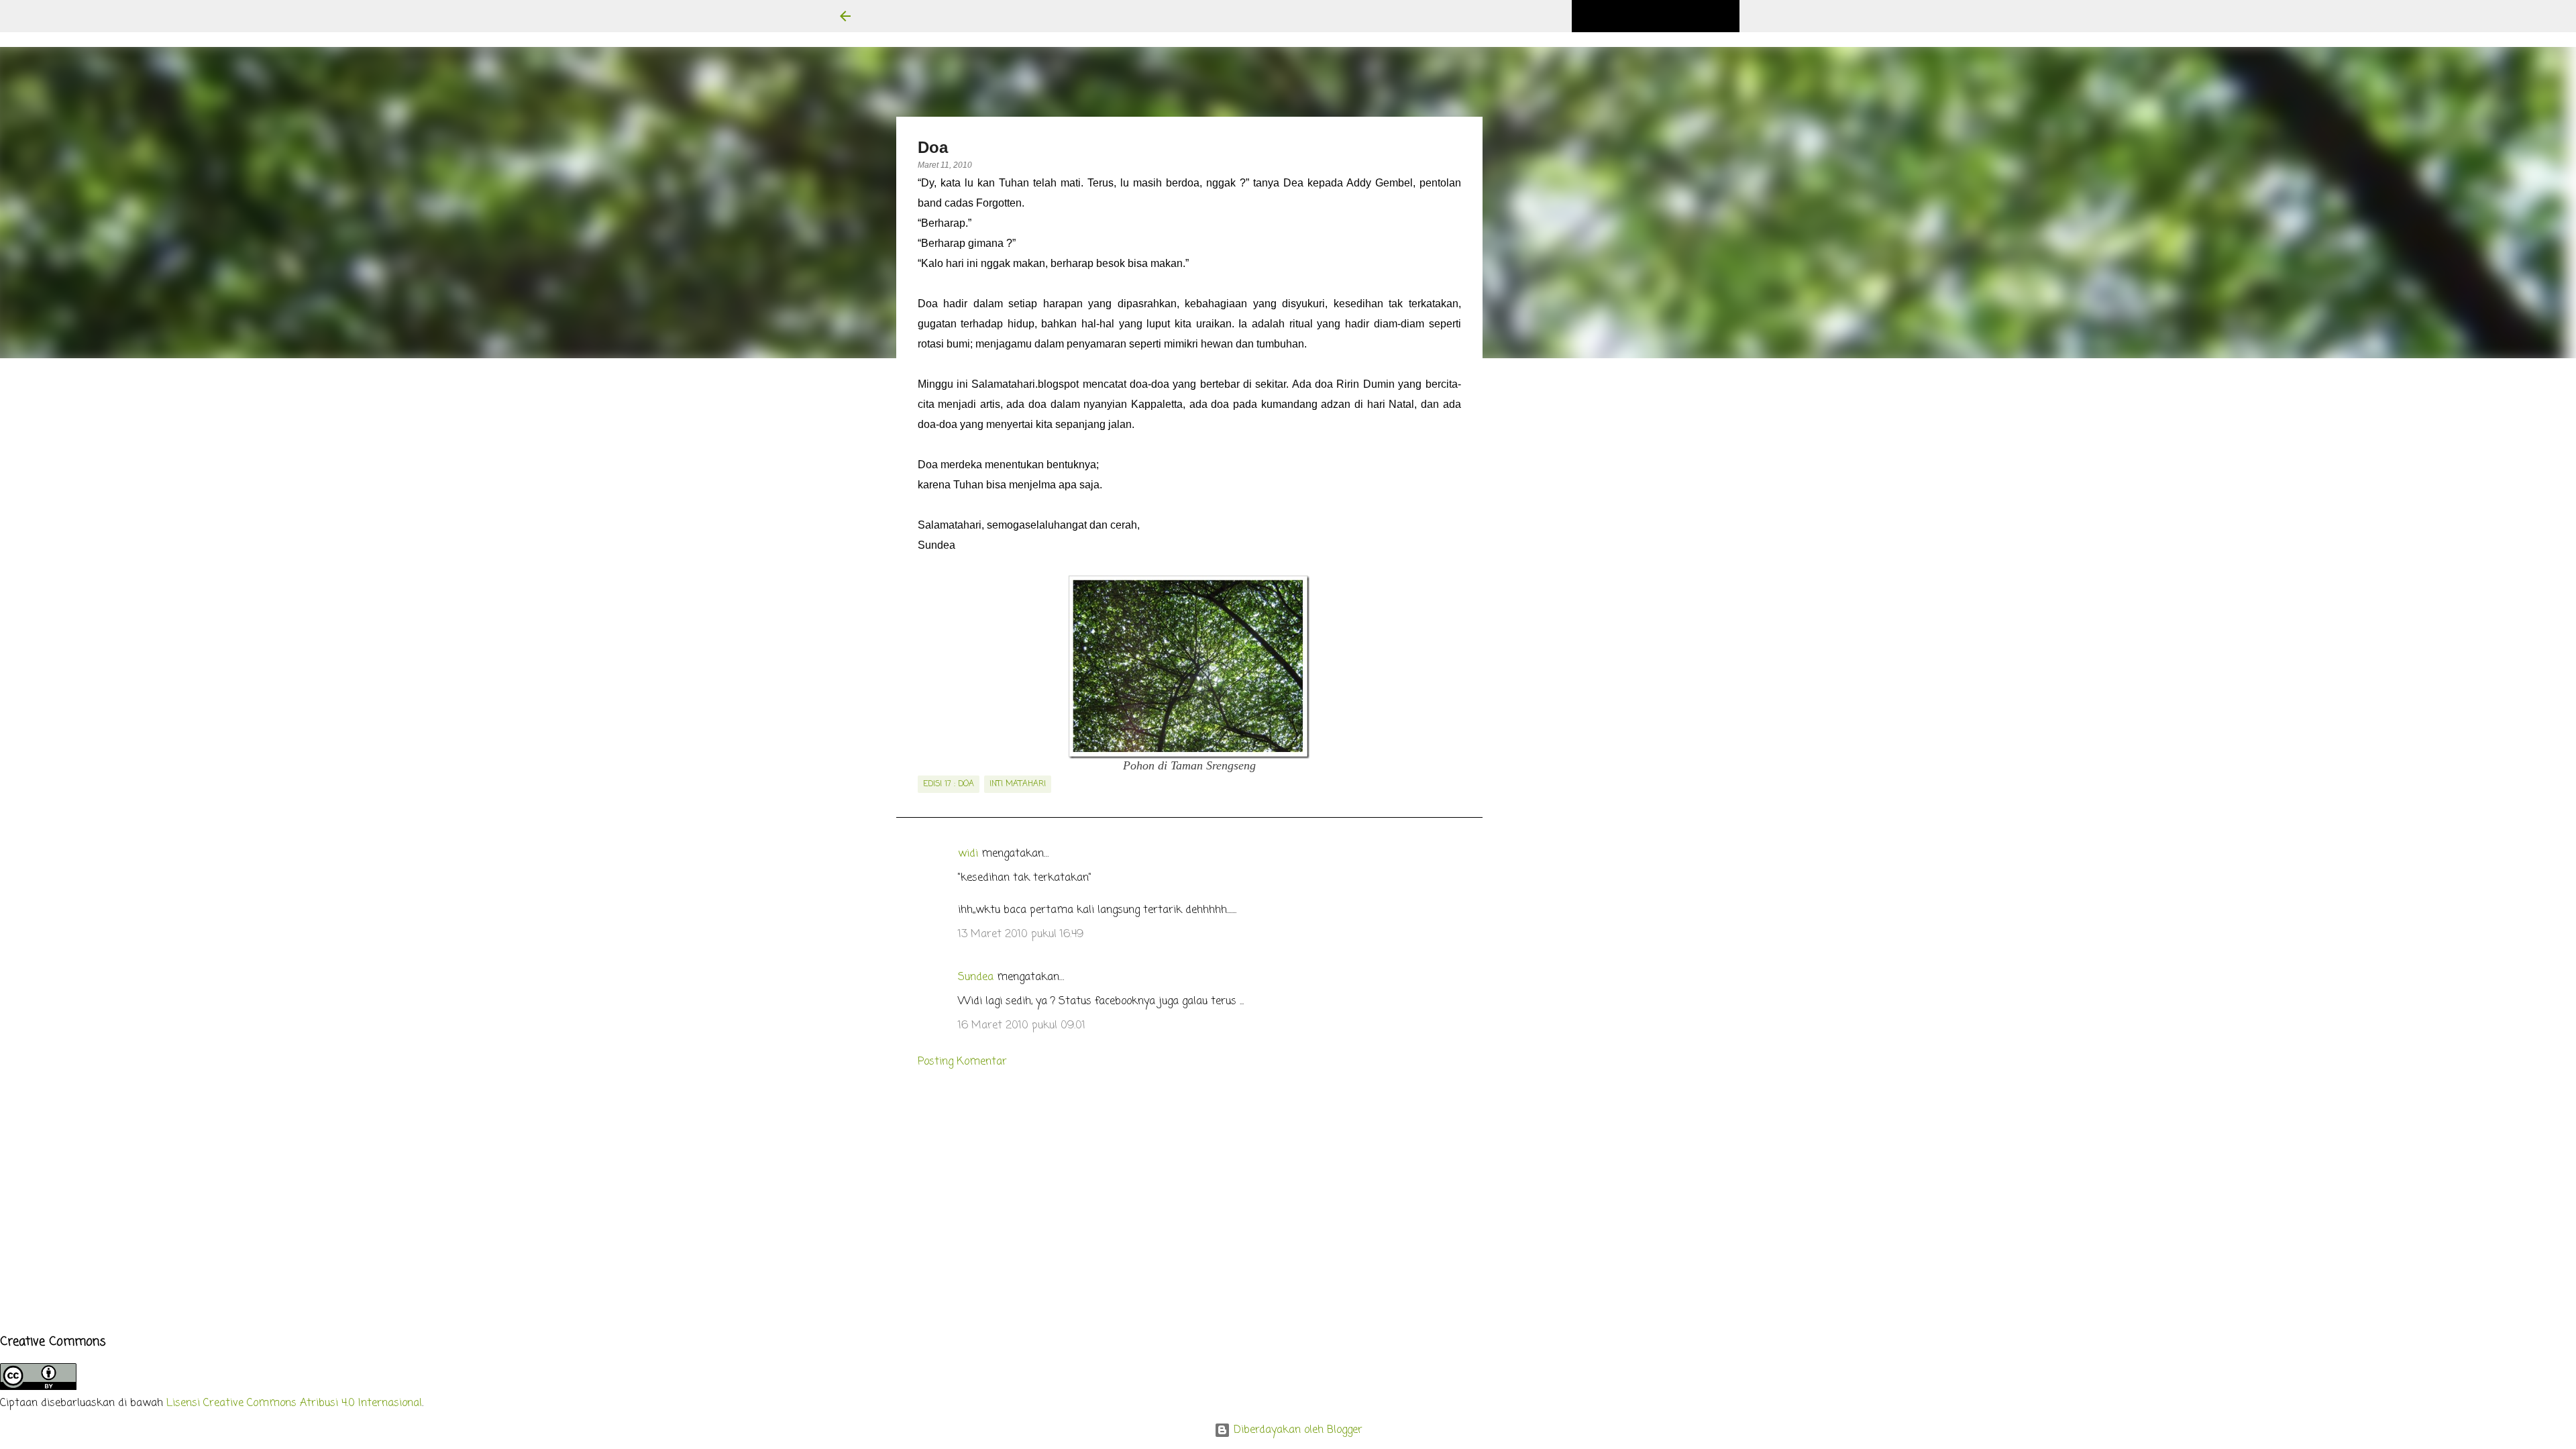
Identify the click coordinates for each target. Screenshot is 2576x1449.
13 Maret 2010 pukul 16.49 (1021, 934)
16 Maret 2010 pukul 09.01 (1022, 1026)
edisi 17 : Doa (949, 784)
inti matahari (1018, 784)
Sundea (976, 977)
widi (968, 854)
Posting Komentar (962, 1062)
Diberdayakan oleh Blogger (1296, 1430)
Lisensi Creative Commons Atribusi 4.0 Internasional (294, 1403)
